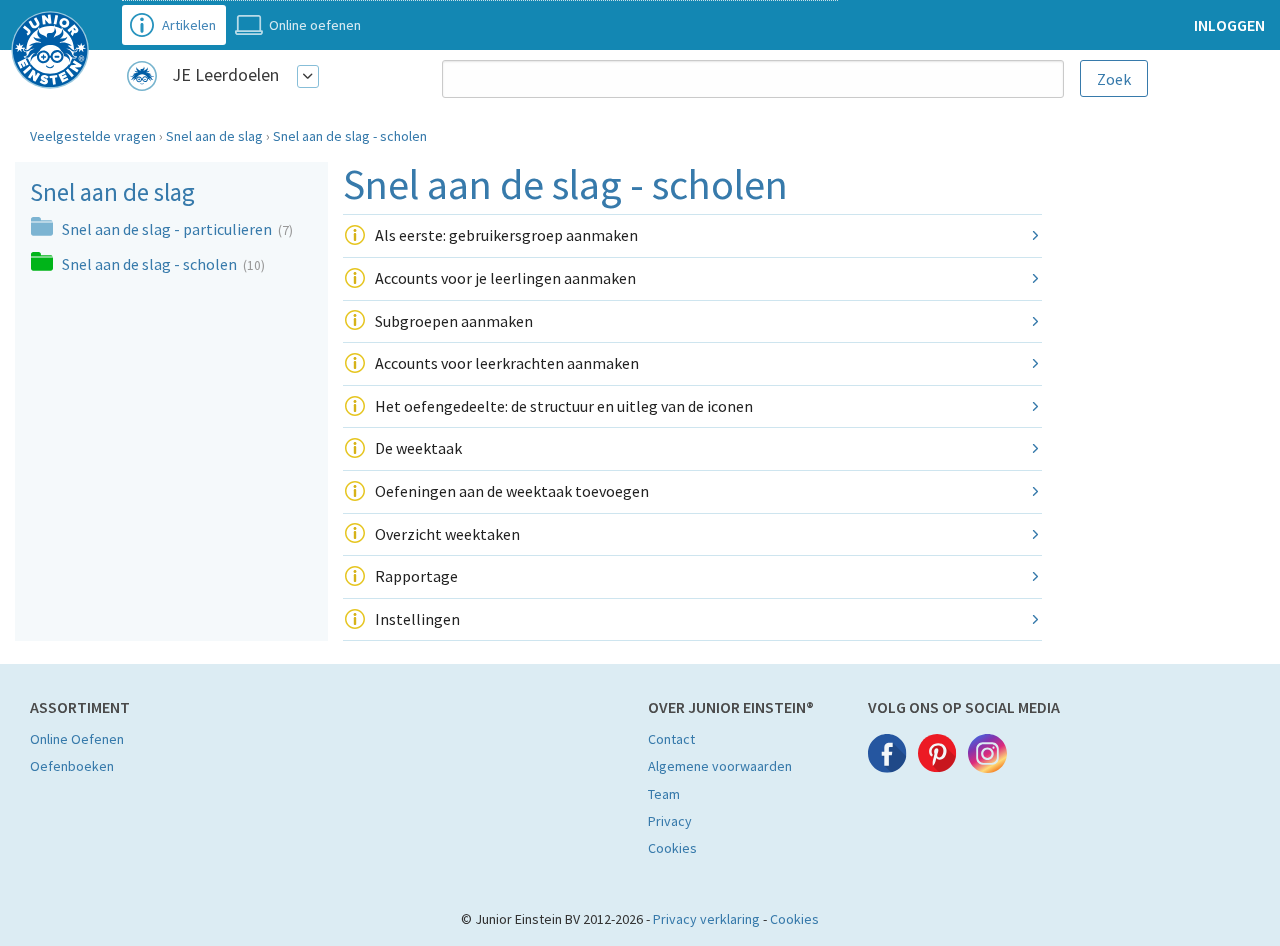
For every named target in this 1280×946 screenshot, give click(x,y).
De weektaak (418, 448)
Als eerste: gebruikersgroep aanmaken (506, 235)
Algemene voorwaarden (720, 766)
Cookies (672, 848)
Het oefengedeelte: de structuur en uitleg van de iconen (564, 406)
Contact (671, 739)
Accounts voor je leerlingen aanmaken (505, 278)
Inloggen (1229, 25)
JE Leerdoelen (225, 74)
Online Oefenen (77, 739)
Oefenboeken (72, 766)
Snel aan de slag (214, 136)
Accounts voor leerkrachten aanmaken (507, 363)
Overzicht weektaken (447, 534)
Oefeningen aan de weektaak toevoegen (512, 491)
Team (664, 794)
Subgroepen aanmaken (454, 321)
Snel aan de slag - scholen (350, 136)
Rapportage (416, 576)
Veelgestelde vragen (93, 136)
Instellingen (417, 619)
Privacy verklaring (706, 919)
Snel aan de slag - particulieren (168, 229)
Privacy (670, 821)
